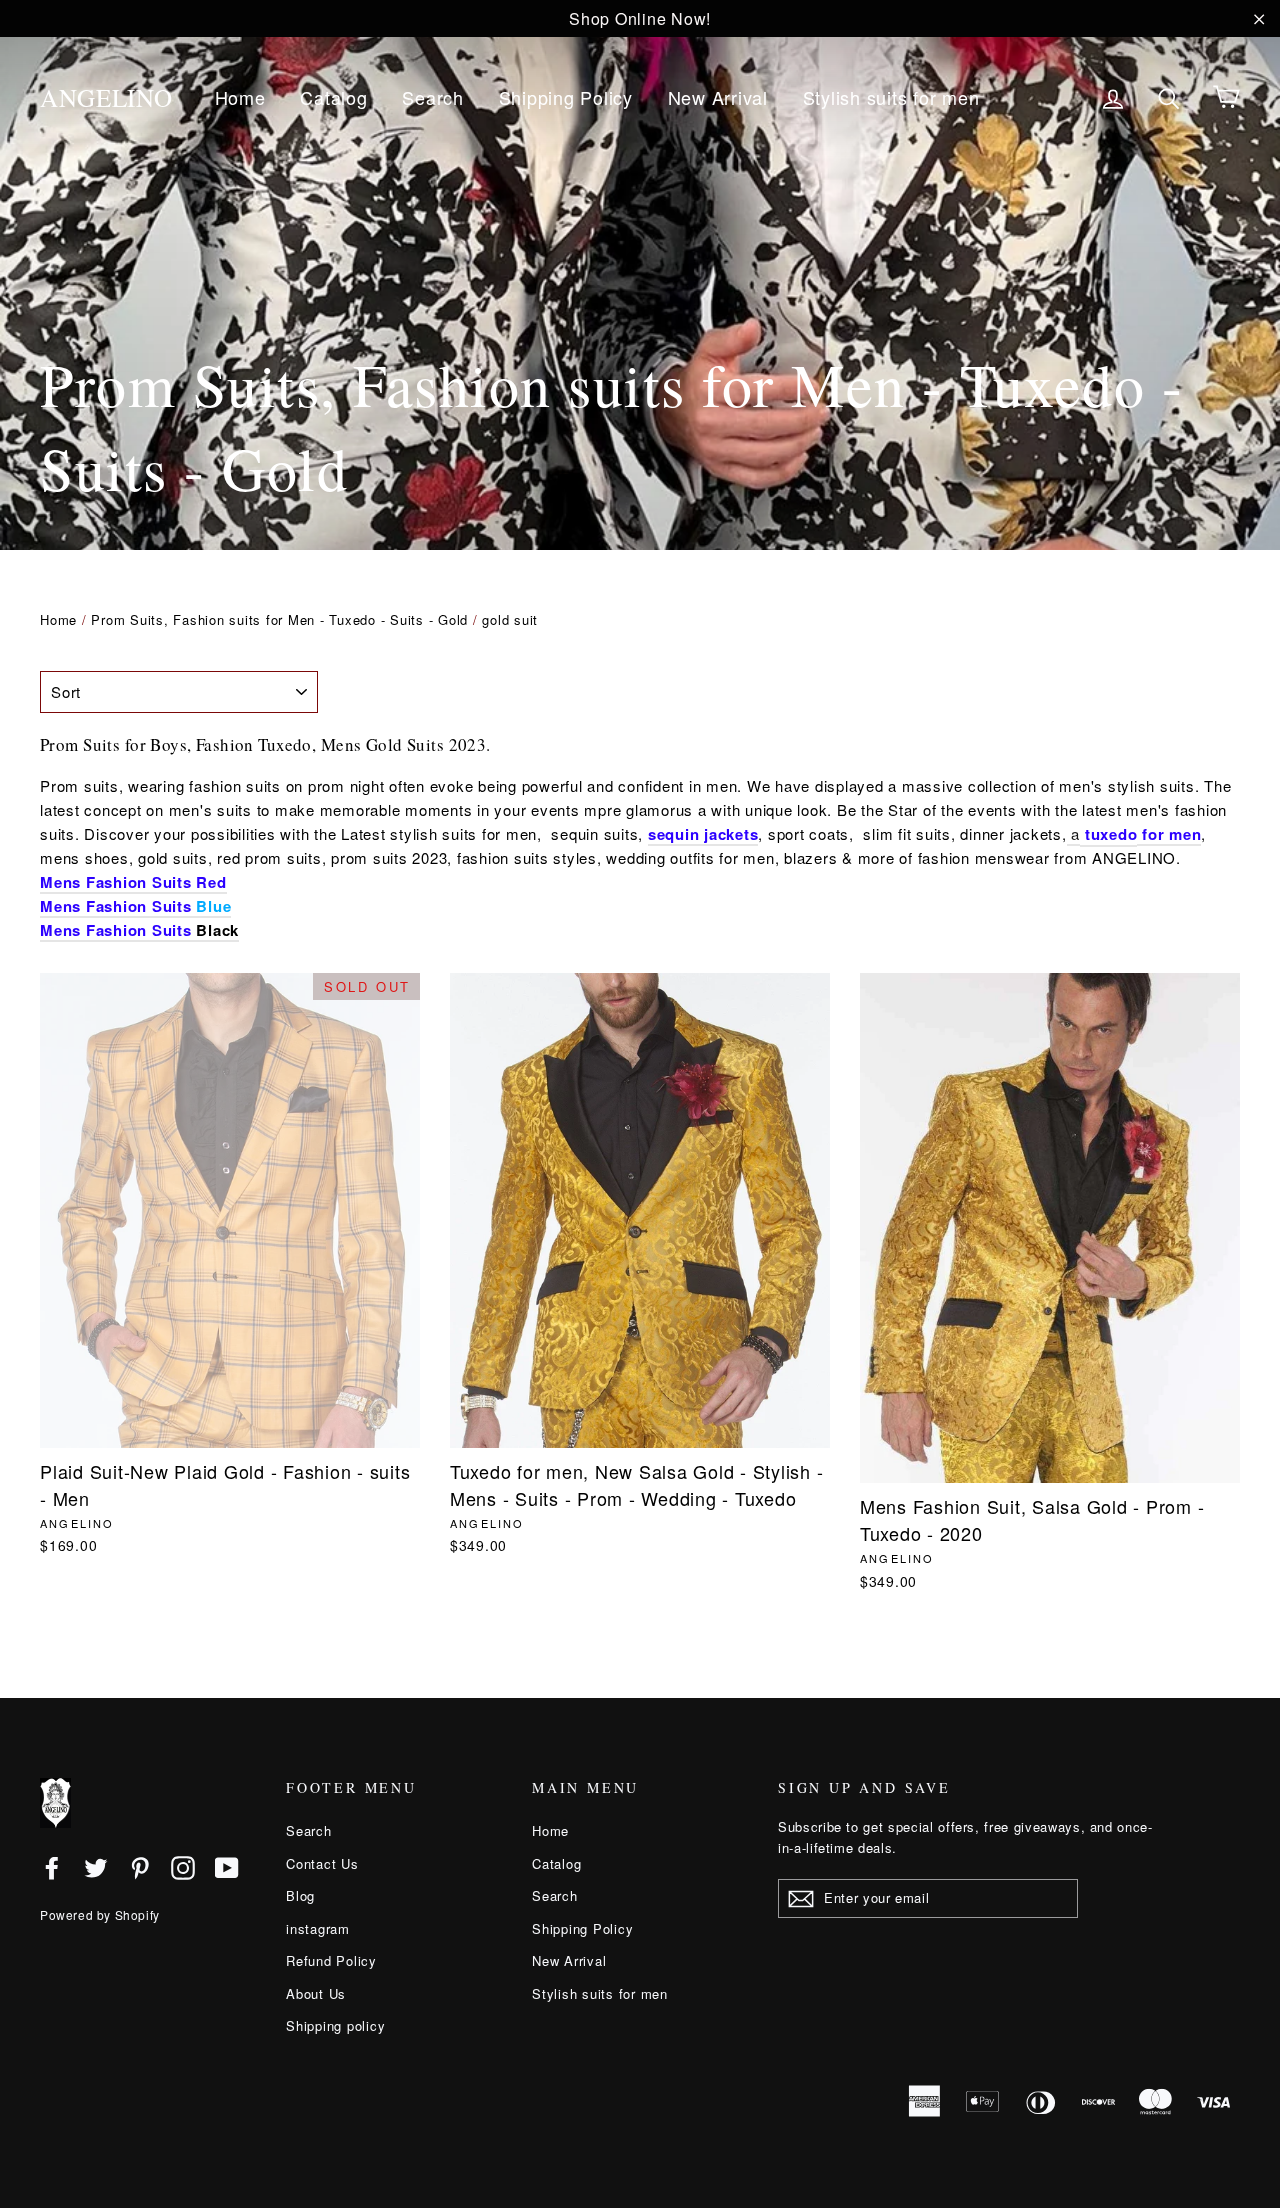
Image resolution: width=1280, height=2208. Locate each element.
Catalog (333, 97)
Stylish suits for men (891, 97)
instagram (318, 1928)
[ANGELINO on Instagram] (183, 1867)
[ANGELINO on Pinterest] (140, 1867)
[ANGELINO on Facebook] (52, 1867)
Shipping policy (335, 2025)
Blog (300, 1895)
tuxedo (1111, 834)
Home (240, 97)
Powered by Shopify (100, 1914)
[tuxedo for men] (1082, 835)
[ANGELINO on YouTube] (227, 1867)
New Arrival (718, 97)
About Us (316, 1993)
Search (433, 97)
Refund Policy (331, 1960)
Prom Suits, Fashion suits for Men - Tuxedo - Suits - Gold (279, 619)
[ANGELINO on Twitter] (96, 1867)
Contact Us (322, 1863)
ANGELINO (106, 97)
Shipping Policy (566, 97)
